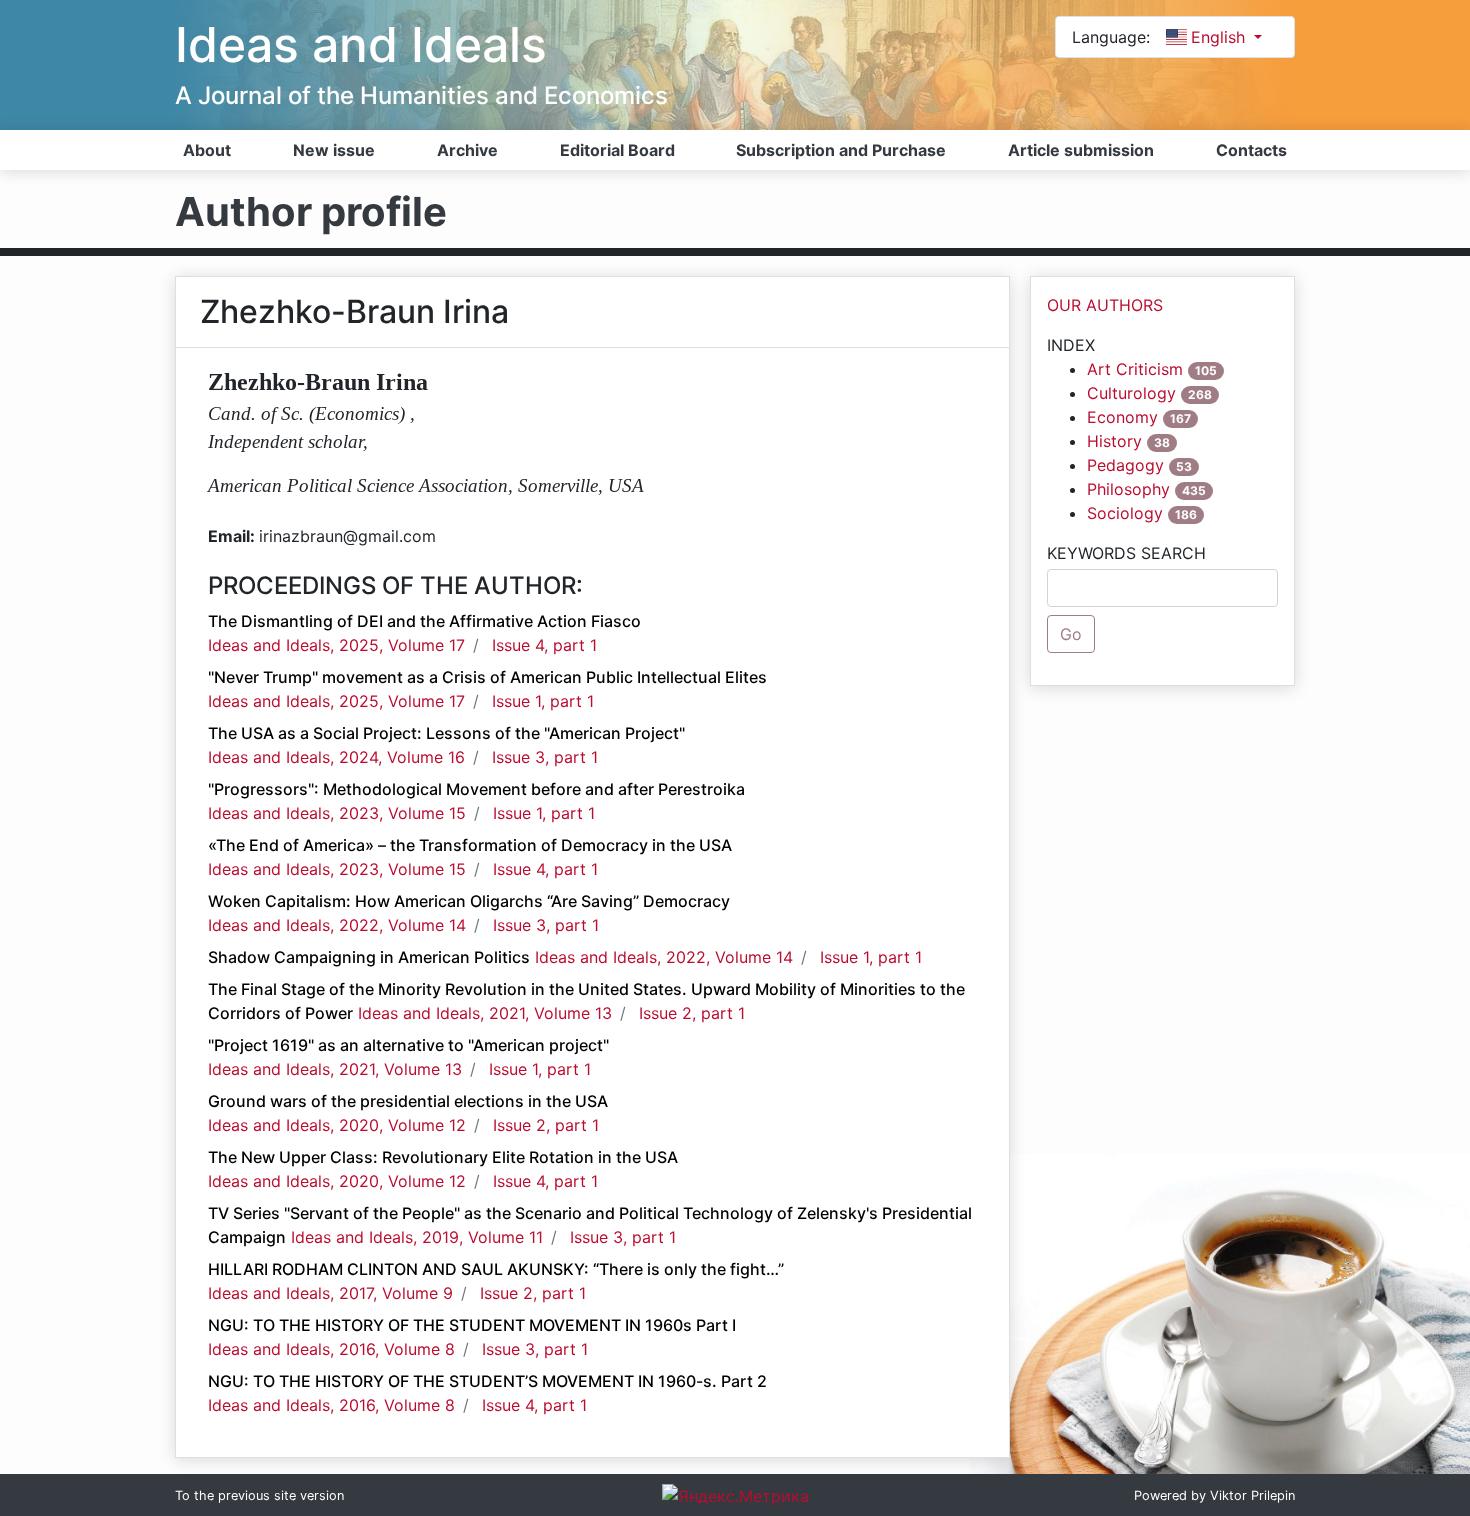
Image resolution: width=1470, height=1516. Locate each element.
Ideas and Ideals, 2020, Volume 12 (337, 1125)
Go (1071, 634)
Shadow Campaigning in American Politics (369, 957)
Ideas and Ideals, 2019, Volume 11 (417, 1237)
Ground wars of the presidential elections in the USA (408, 1101)
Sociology (1125, 513)
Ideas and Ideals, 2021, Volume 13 (485, 1013)
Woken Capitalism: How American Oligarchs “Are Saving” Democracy (469, 901)
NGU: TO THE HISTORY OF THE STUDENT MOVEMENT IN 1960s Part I (472, 1325)
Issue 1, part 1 (543, 701)
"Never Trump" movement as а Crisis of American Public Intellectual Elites (487, 677)
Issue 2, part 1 (692, 1013)
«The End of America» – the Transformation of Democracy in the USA (470, 845)
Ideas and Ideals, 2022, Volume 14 (337, 925)
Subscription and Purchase (841, 150)
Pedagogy (1125, 465)
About (207, 150)
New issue (334, 150)
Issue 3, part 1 (545, 757)
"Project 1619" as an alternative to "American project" (408, 1045)
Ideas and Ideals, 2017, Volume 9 (330, 1293)
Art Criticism (1135, 369)
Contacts (1251, 150)
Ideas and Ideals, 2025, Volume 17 (336, 645)
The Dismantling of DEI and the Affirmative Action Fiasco (424, 621)
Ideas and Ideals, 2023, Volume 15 (337, 813)
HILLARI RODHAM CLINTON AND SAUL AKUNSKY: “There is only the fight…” (496, 1269)
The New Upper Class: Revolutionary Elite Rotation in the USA (443, 1157)
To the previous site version (259, 1495)
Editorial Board (617, 150)
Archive (467, 150)
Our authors (1105, 305)
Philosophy (1128, 489)
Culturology (1131, 393)
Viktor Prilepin (1252, 1495)
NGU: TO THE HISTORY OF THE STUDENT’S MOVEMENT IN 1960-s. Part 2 (487, 1381)
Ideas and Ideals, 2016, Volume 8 (331, 1349)
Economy (1122, 417)
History (1114, 441)
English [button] (1220, 37)
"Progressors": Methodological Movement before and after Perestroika (476, 789)
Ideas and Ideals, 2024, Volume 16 (336, 757)
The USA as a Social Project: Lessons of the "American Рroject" (446, 733)
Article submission (1081, 150)
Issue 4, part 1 (544, 645)
